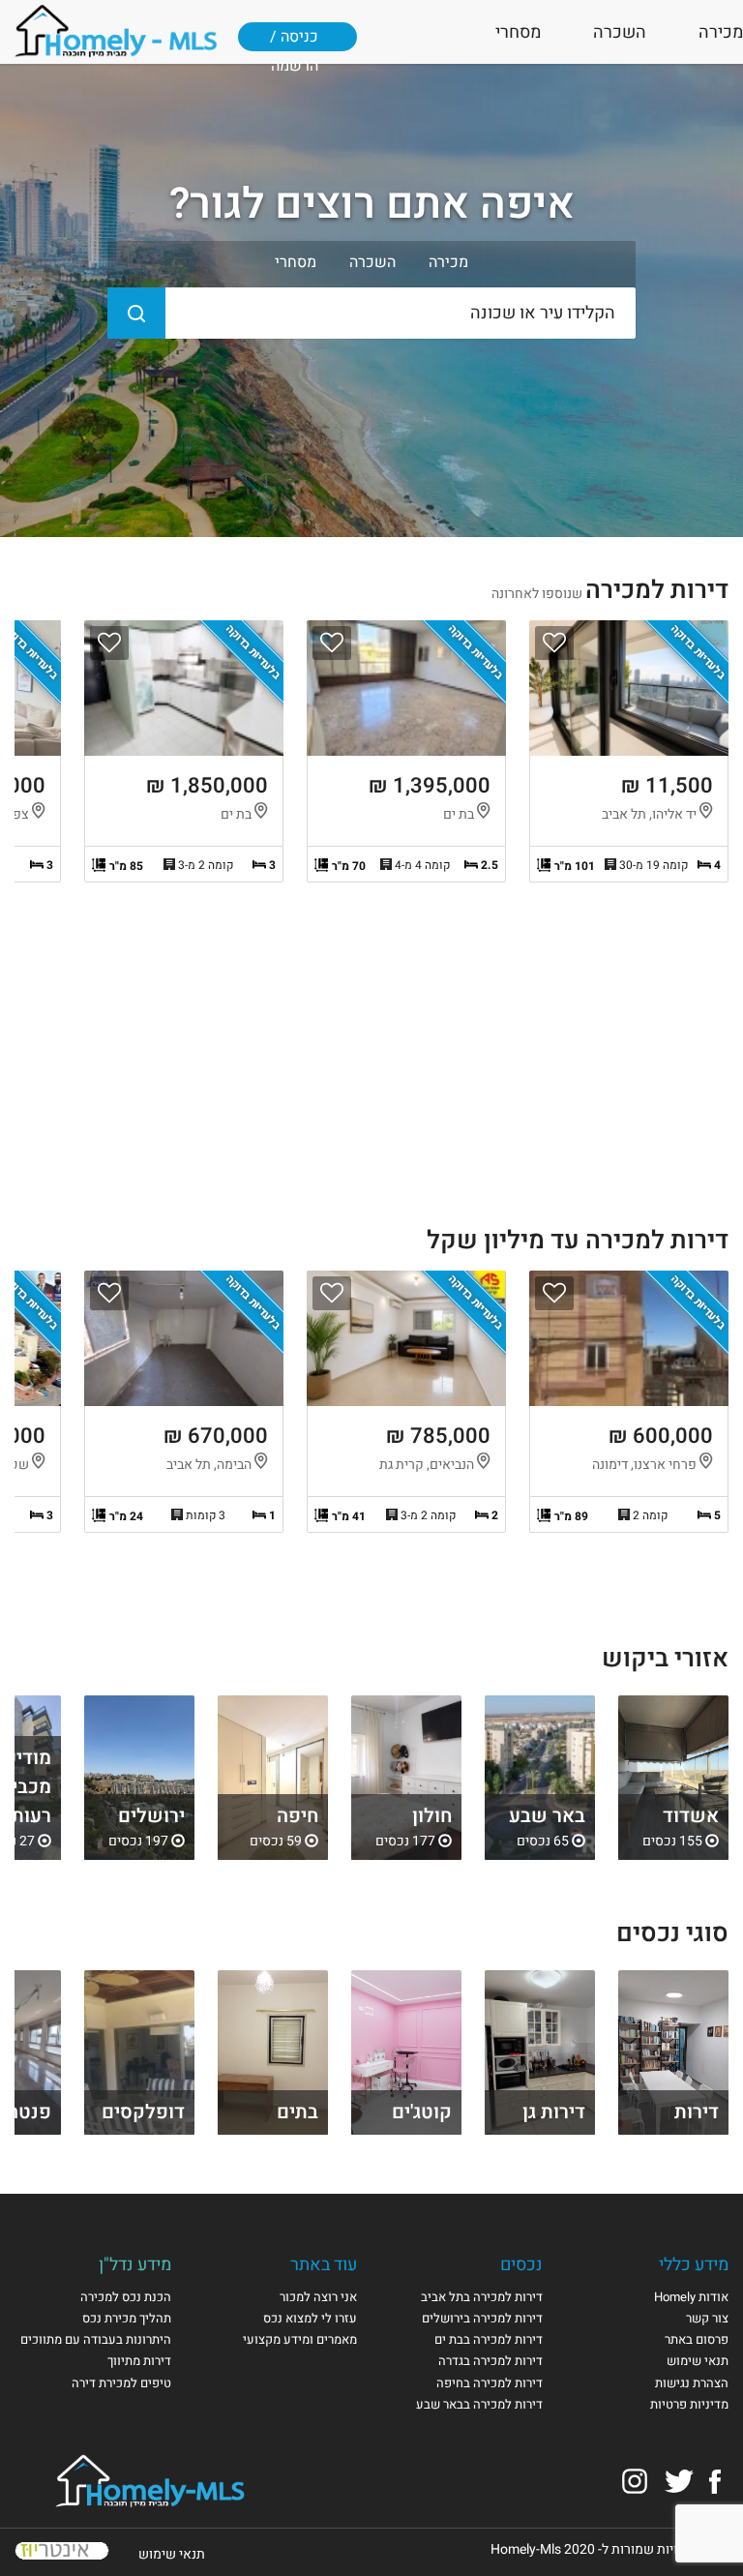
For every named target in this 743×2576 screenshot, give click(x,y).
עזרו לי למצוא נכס (310, 2318)
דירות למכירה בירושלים (482, 2318)
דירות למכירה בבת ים (489, 2339)
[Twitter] (679, 2481)
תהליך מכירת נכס (127, 2318)
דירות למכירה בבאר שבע (479, 2404)
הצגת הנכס (629, 751)
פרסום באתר (697, 2339)
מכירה (721, 32)
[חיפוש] (136, 313)
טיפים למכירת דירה (121, 2383)
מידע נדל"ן (135, 2265)
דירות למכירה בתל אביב (482, 2297)
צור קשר (707, 2318)
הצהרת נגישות (692, 2383)
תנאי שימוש (698, 2361)
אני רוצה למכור (318, 2297)
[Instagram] (635, 2481)
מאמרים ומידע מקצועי (300, 2339)
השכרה (620, 32)
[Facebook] (715, 2481)
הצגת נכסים (673, 1778)
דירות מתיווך (139, 2361)
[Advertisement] (371, 1062)
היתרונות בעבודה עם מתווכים (96, 2339)
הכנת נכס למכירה (126, 2297)
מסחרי (518, 32)
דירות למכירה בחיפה (490, 2383)
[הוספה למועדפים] (554, 643)
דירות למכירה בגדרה (490, 2361)
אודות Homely (691, 2297)
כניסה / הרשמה (294, 45)
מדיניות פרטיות (689, 2404)
